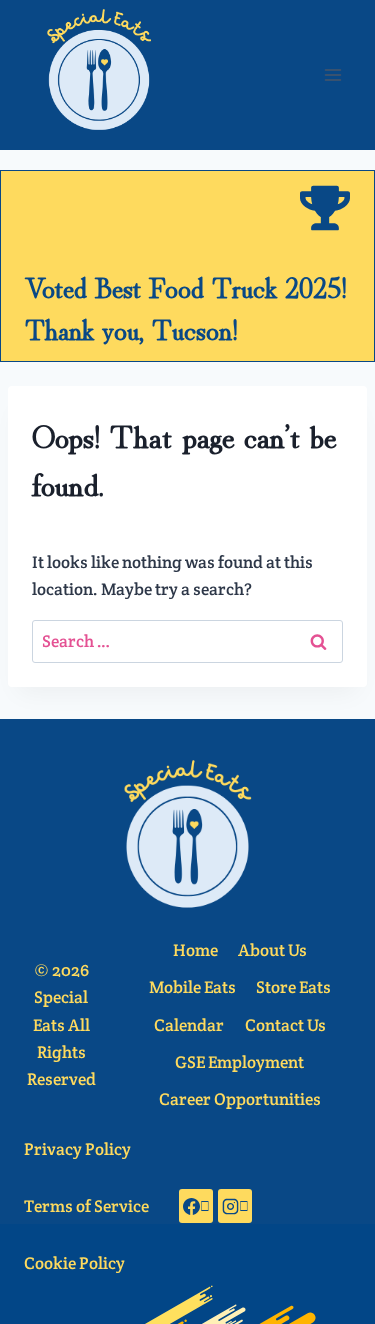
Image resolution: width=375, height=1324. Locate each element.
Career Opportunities (240, 1099)
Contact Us (285, 1025)
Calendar (189, 1025)
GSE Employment (239, 1062)
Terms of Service (86, 1206)
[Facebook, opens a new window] (196, 1206)
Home (195, 950)
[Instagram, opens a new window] (235, 1206)
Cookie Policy (74, 1263)
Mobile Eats (192, 987)
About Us (272, 950)
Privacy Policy (77, 1149)
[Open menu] (332, 74)
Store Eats (293, 987)
